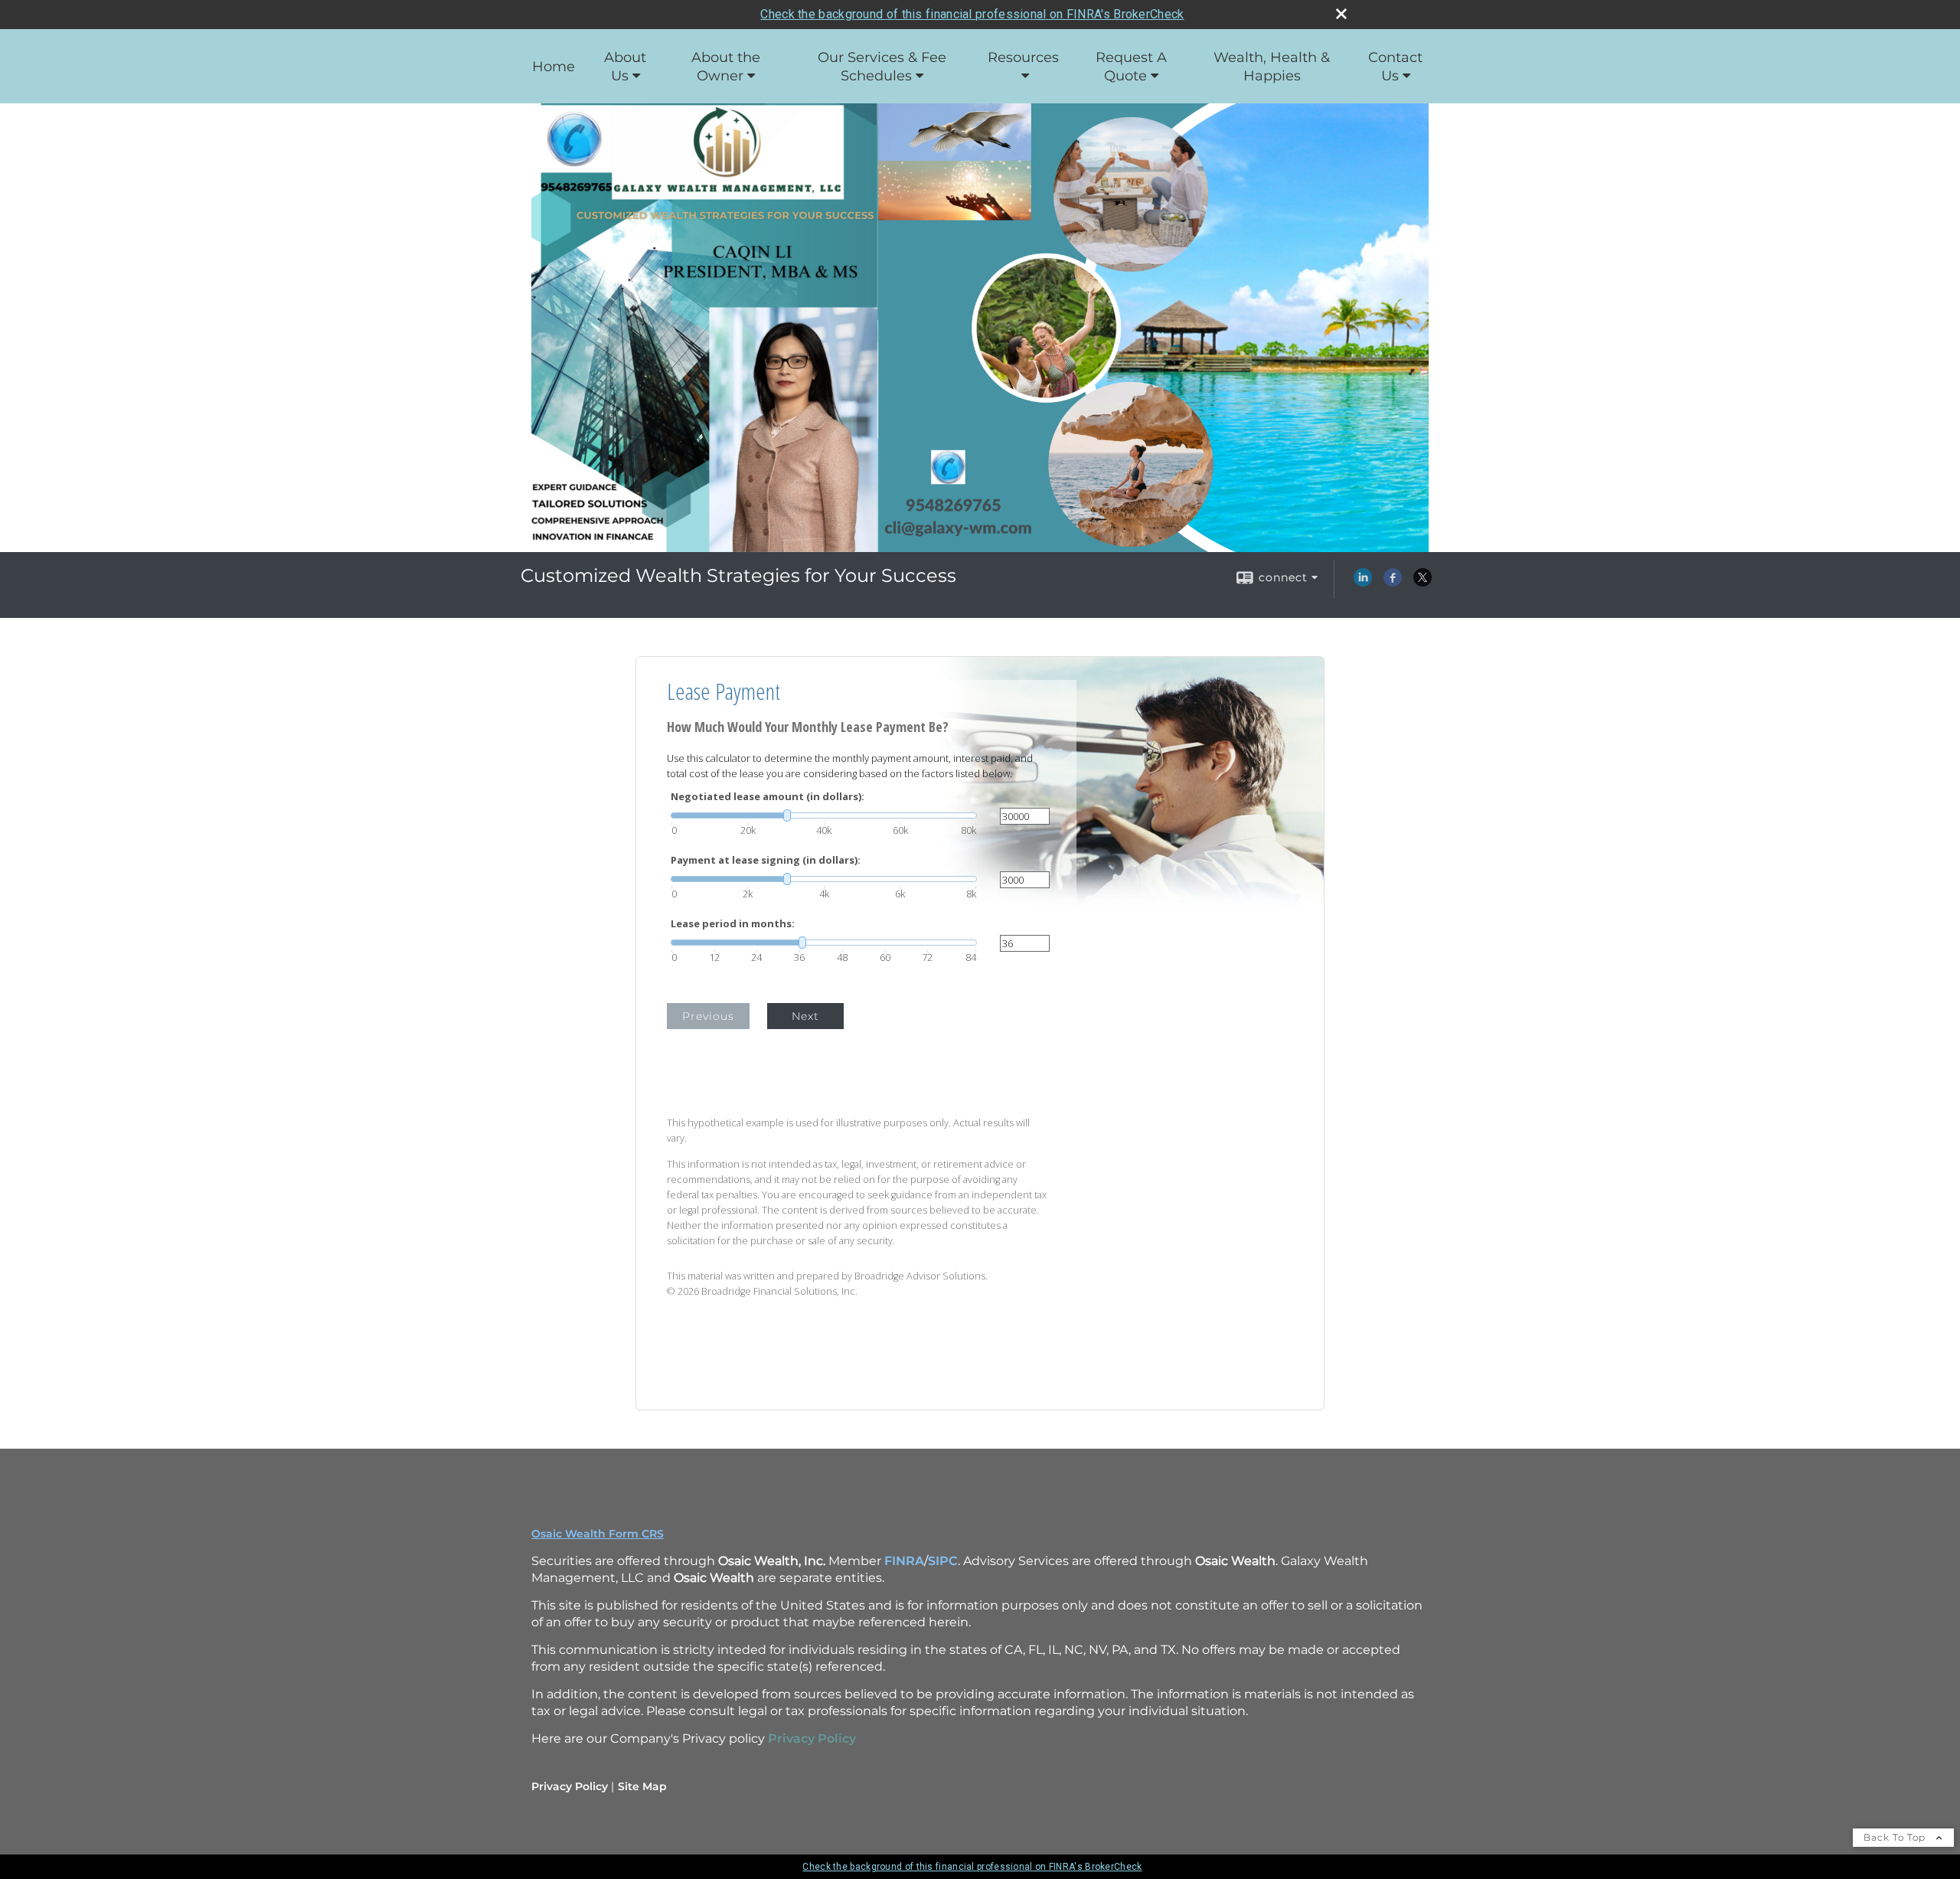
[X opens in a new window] (1423, 583)
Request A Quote (1131, 67)
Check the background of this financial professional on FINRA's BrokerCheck (972, 14)
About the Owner (726, 67)
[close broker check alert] (1341, 14)
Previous (708, 1016)
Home (554, 67)
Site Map (642, 1786)
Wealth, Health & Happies (1272, 67)
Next (805, 1016)
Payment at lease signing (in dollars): (766, 860)
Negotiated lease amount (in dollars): (768, 797)
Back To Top (1896, 1837)
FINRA (904, 1561)
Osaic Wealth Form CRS (598, 1534)
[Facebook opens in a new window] (1393, 583)
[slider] (824, 815)
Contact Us (1395, 67)
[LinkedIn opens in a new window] (1363, 583)
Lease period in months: (733, 924)
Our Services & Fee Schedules (882, 67)
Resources (1023, 57)
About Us (625, 67)
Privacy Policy (570, 1786)
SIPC (943, 1561)
